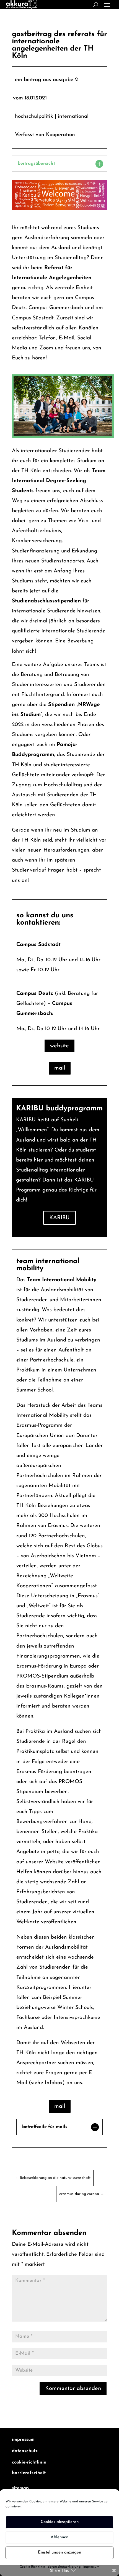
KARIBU (59, 1218)
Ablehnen (59, 2537)
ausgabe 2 (65, 80)
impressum (23, 2440)
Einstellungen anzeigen (59, 2553)
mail (60, 1068)
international (73, 117)
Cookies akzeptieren (60, 2522)
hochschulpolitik (34, 117)
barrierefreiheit (29, 2473)
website (59, 1046)
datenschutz (25, 2451)
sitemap (20, 2488)
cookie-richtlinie (29, 2462)
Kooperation (60, 135)
